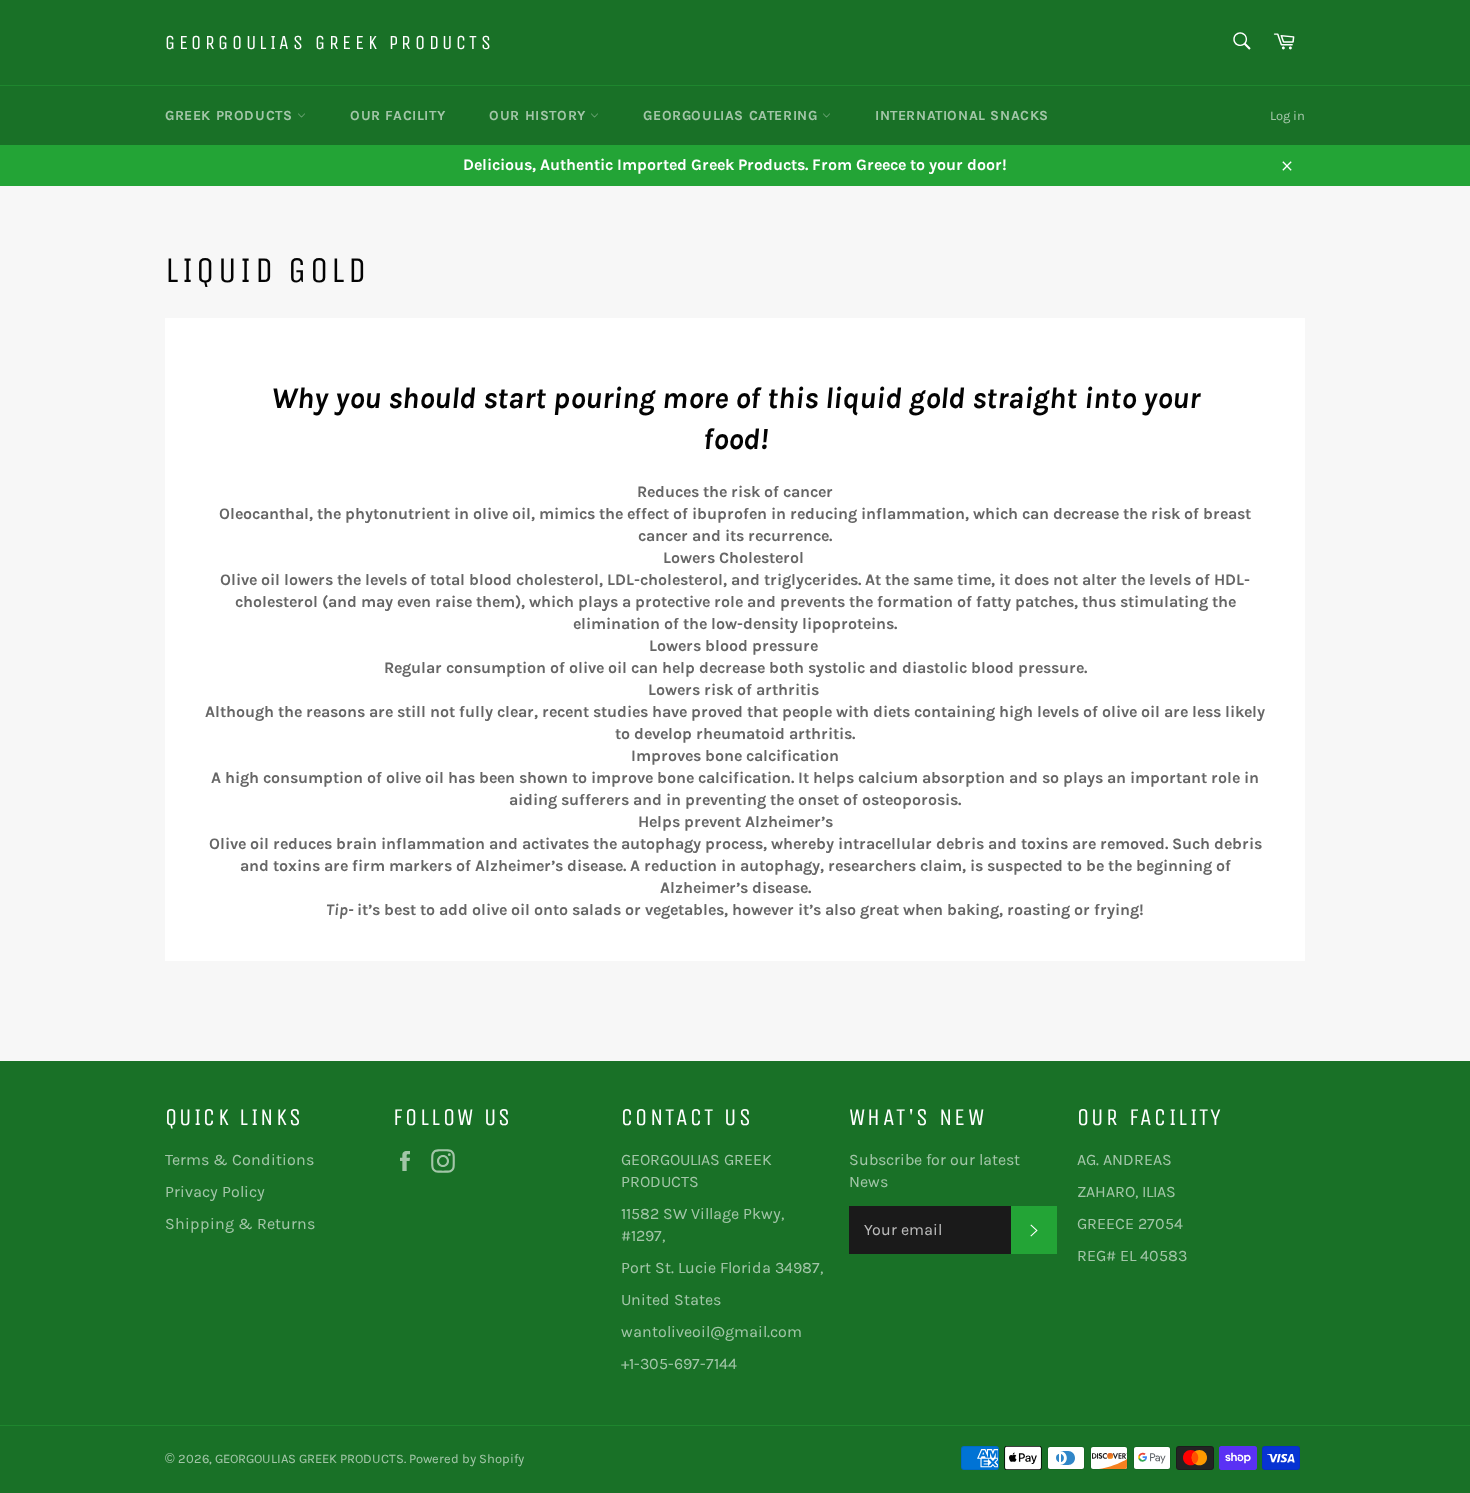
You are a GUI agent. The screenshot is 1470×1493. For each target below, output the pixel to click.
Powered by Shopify (466, 1458)
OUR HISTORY (539, 115)
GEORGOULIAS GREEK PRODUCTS (330, 42)
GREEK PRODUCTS (231, 115)
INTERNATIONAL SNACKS (962, 115)
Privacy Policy (215, 1191)
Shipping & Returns (240, 1223)
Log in (1287, 115)
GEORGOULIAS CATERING (732, 115)
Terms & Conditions (239, 1159)
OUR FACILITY (397, 115)
